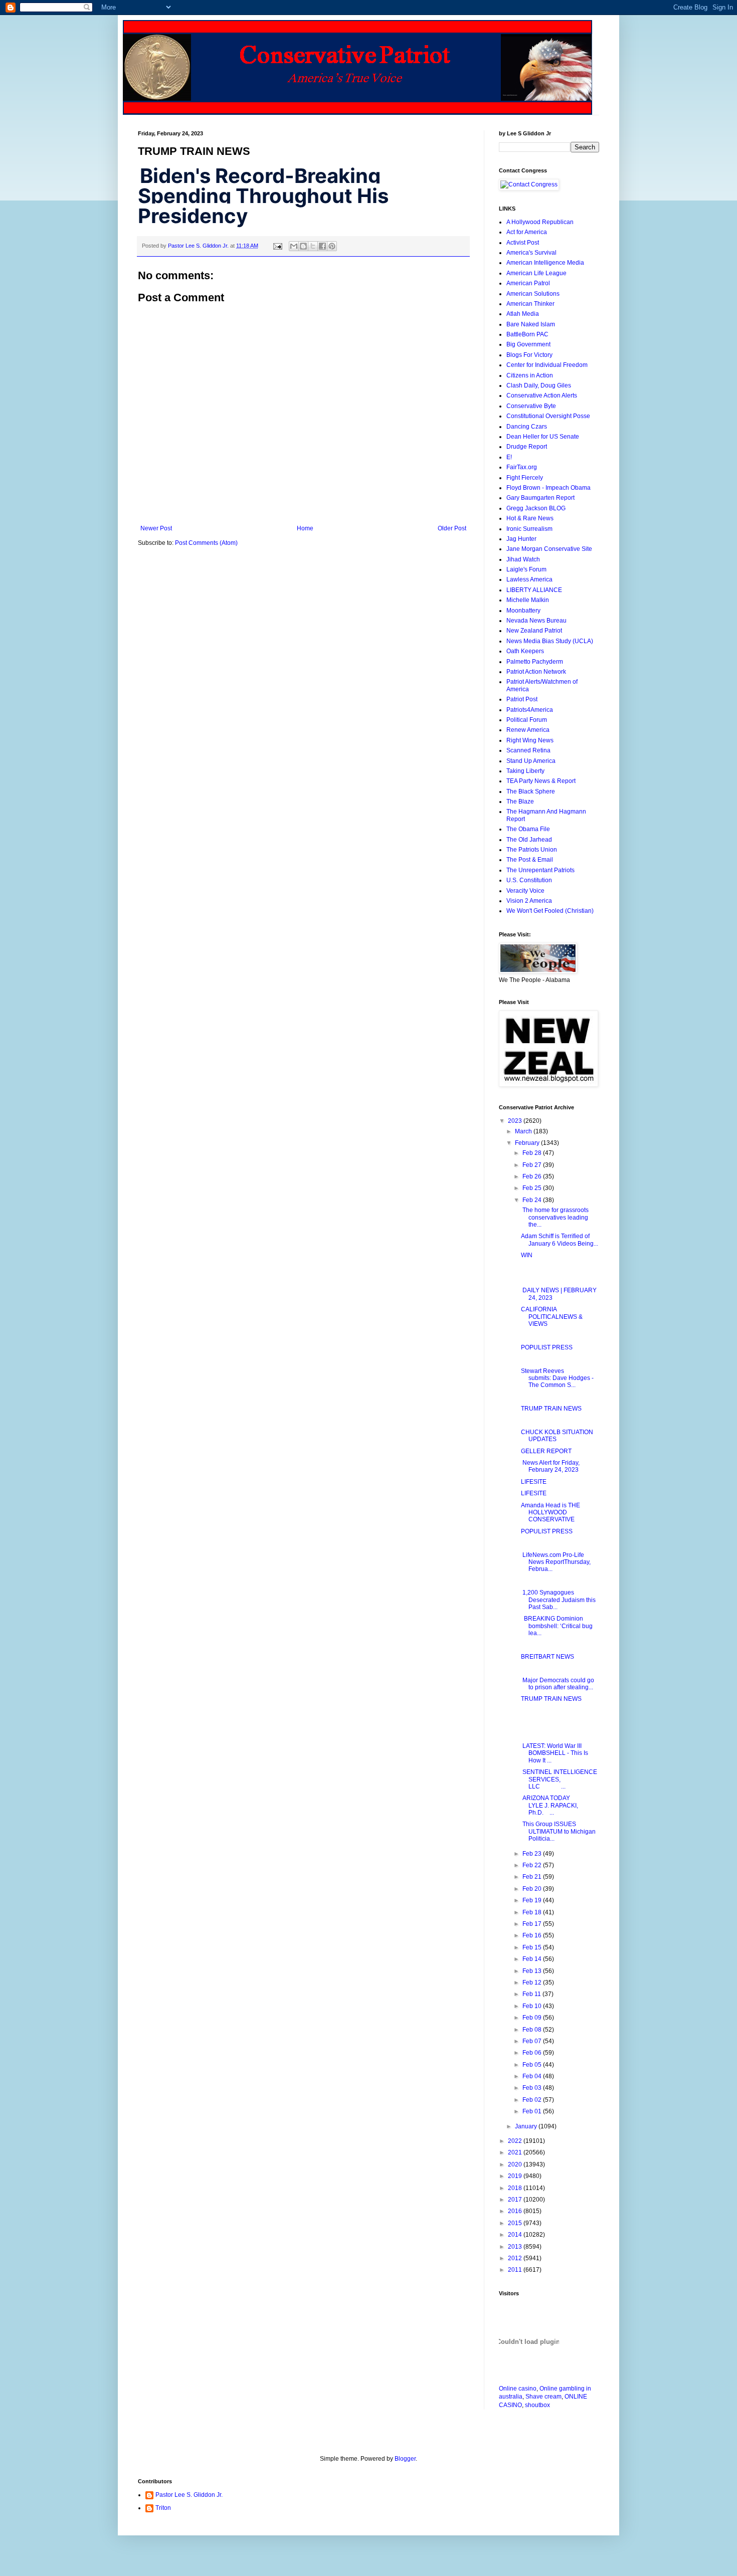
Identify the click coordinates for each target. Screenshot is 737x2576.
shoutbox (537, 2405)
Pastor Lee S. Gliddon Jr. (189, 2495)
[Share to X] (313, 246)
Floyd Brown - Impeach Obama (548, 488)
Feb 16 (533, 1935)
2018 (516, 2188)
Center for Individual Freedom (547, 365)
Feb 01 (533, 2111)
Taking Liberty (525, 771)
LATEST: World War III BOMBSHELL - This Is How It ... (555, 1753)
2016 (516, 2211)
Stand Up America (531, 761)
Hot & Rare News (530, 518)
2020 (516, 2164)
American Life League (536, 273)
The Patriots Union (532, 850)
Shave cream (543, 2397)
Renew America (528, 730)
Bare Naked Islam (531, 324)
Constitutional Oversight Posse (548, 416)
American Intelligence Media (545, 263)
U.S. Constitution (529, 880)
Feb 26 (533, 1176)
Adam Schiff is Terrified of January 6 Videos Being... (560, 1240)
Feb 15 (533, 1947)
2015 (516, 2223)
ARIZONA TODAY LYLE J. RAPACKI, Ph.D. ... (552, 1805)
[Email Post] (277, 246)
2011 (516, 2270)
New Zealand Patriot (534, 631)
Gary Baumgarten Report (540, 498)
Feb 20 (533, 1889)
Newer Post (156, 528)
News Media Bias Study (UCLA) (550, 641)
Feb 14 (533, 1959)
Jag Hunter (521, 539)
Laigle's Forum (526, 569)
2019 (516, 2176)
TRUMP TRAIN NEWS (551, 1409)
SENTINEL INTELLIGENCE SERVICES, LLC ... (559, 1779)
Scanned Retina (528, 750)
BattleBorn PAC (527, 334)
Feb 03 (533, 2088)
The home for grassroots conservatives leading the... (555, 1217)
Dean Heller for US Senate (543, 437)
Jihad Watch (523, 559)
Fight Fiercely (525, 478)
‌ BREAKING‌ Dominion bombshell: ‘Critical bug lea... (557, 1626)
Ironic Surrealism (529, 529)
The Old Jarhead (529, 840)
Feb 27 (533, 1165)
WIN (527, 1255)
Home (305, 528)
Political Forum (527, 720)
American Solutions (533, 294)
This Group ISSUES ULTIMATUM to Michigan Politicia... (558, 1831)
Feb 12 (533, 1983)
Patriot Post (522, 699)
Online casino (518, 2389)
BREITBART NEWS (547, 1657)
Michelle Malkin (528, 600)
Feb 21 (533, 1877)
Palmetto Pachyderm (535, 662)
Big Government (528, 344)
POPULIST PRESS (547, 1347)
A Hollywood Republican (540, 222)
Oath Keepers (525, 651)
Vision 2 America (529, 901)
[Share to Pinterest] (332, 246)
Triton (163, 2508)
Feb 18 (533, 1912)
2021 (516, 2152)
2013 (516, 2247)
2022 (516, 2141)
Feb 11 (532, 1994)
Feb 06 (533, 2053)
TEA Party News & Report (541, 781)
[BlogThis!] (303, 246)
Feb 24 (533, 1200)
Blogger (405, 2459)
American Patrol (528, 283)
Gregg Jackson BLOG (536, 508)
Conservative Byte (531, 406)
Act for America (527, 232)
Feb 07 (533, 2041)
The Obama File (528, 829)
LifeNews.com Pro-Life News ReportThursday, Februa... (556, 1562)
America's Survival (531, 253)
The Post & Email (530, 860)
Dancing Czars (527, 427)
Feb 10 (533, 2006)
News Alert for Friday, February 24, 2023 (550, 1466)
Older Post (452, 528)
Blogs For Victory (529, 355)
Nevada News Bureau (536, 621)
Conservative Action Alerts (542, 395)
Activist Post (523, 243)
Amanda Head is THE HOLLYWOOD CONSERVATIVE (550, 1513)
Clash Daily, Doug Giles (539, 385)
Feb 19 (533, 1900)
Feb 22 (533, 1865)
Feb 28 (533, 1153)
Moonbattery (523, 611)
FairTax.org (522, 467)
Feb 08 (533, 2030)
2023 (516, 1121)
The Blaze (520, 802)
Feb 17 (533, 1924)
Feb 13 (533, 1971)
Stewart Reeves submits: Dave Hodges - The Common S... (557, 1378)
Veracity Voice (525, 891)
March (524, 1131)
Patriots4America (530, 710)
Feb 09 (533, 2018)
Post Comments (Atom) (206, 543)
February (528, 1143)
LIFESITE (534, 1482)
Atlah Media (523, 314)
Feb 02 (533, 2100)
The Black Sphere (531, 791)
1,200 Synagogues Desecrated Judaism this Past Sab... (558, 1600)
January (527, 2126)
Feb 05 (533, 2065)
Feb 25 (533, 1188)
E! (509, 457)
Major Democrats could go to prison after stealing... (558, 1684)
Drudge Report (527, 447)
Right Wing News (530, 740)
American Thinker (530, 304)
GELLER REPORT (546, 1451)
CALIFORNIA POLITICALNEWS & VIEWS (552, 1317)
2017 (516, 2200)
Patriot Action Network (536, 672)
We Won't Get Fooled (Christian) (550, 911)
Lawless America (529, 579)
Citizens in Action (530, 375)
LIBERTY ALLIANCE (534, 590)
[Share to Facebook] (322, 246)
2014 (516, 2235)
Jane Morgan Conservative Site (549, 549)
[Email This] (294, 246)
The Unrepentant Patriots (540, 870)
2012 (516, 2258)
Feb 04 (533, 2076)
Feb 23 (533, 1854)
